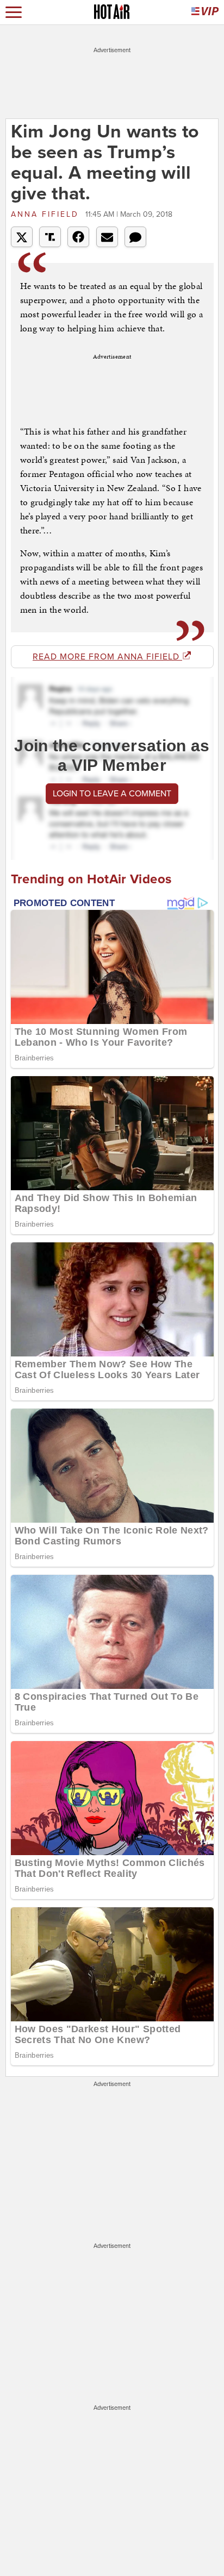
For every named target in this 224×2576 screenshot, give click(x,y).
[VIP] (205, 12)
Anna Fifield (47, 214)
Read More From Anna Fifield (107, 657)
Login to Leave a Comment (112, 794)
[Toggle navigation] (14, 12)
